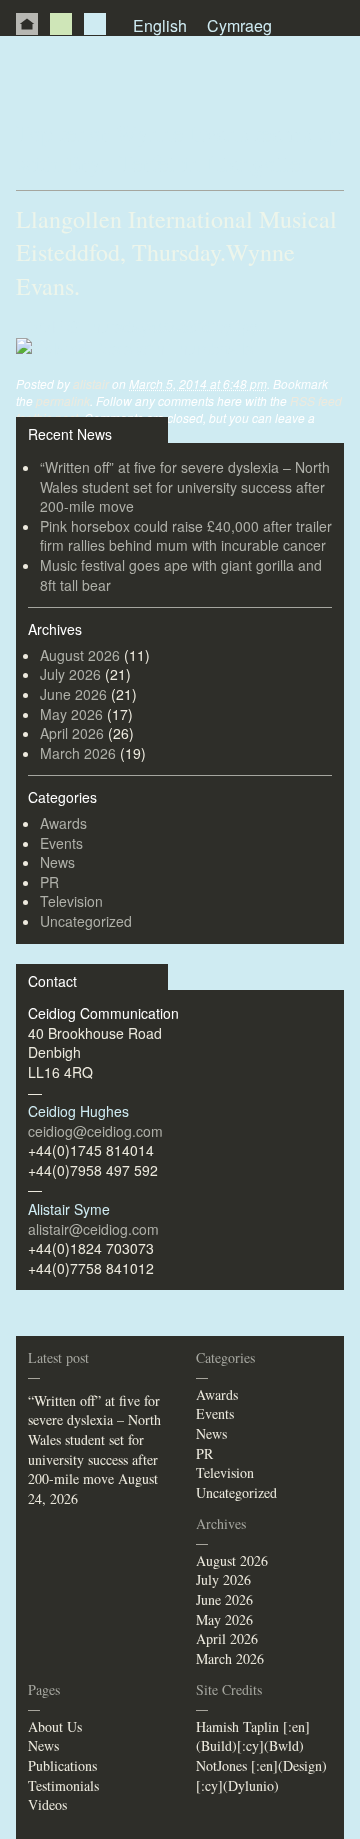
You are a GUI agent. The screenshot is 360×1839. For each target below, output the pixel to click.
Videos (47, 1804)
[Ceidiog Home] (27, 24)
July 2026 (70, 674)
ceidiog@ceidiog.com (95, 1131)
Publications (62, 1765)
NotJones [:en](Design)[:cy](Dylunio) (261, 1775)
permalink (63, 400)
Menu (331, 72)
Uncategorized (86, 921)
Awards (63, 823)
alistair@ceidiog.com (93, 1229)
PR (95, 24)
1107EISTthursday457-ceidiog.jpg (137, 326)
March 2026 (78, 753)
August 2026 (80, 655)
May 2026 (71, 714)
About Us (55, 1726)
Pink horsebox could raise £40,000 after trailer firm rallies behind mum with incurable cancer (186, 536)
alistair (91, 383)
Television (71, 901)
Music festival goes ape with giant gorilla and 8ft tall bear (181, 575)
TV (61, 24)
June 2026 (73, 694)
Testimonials (63, 1785)
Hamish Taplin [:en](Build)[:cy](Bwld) (253, 1736)
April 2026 (72, 733)
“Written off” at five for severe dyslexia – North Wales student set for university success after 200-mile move (185, 486)
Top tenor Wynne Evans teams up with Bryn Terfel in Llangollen (178, 148)
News (57, 862)
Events (61, 843)
